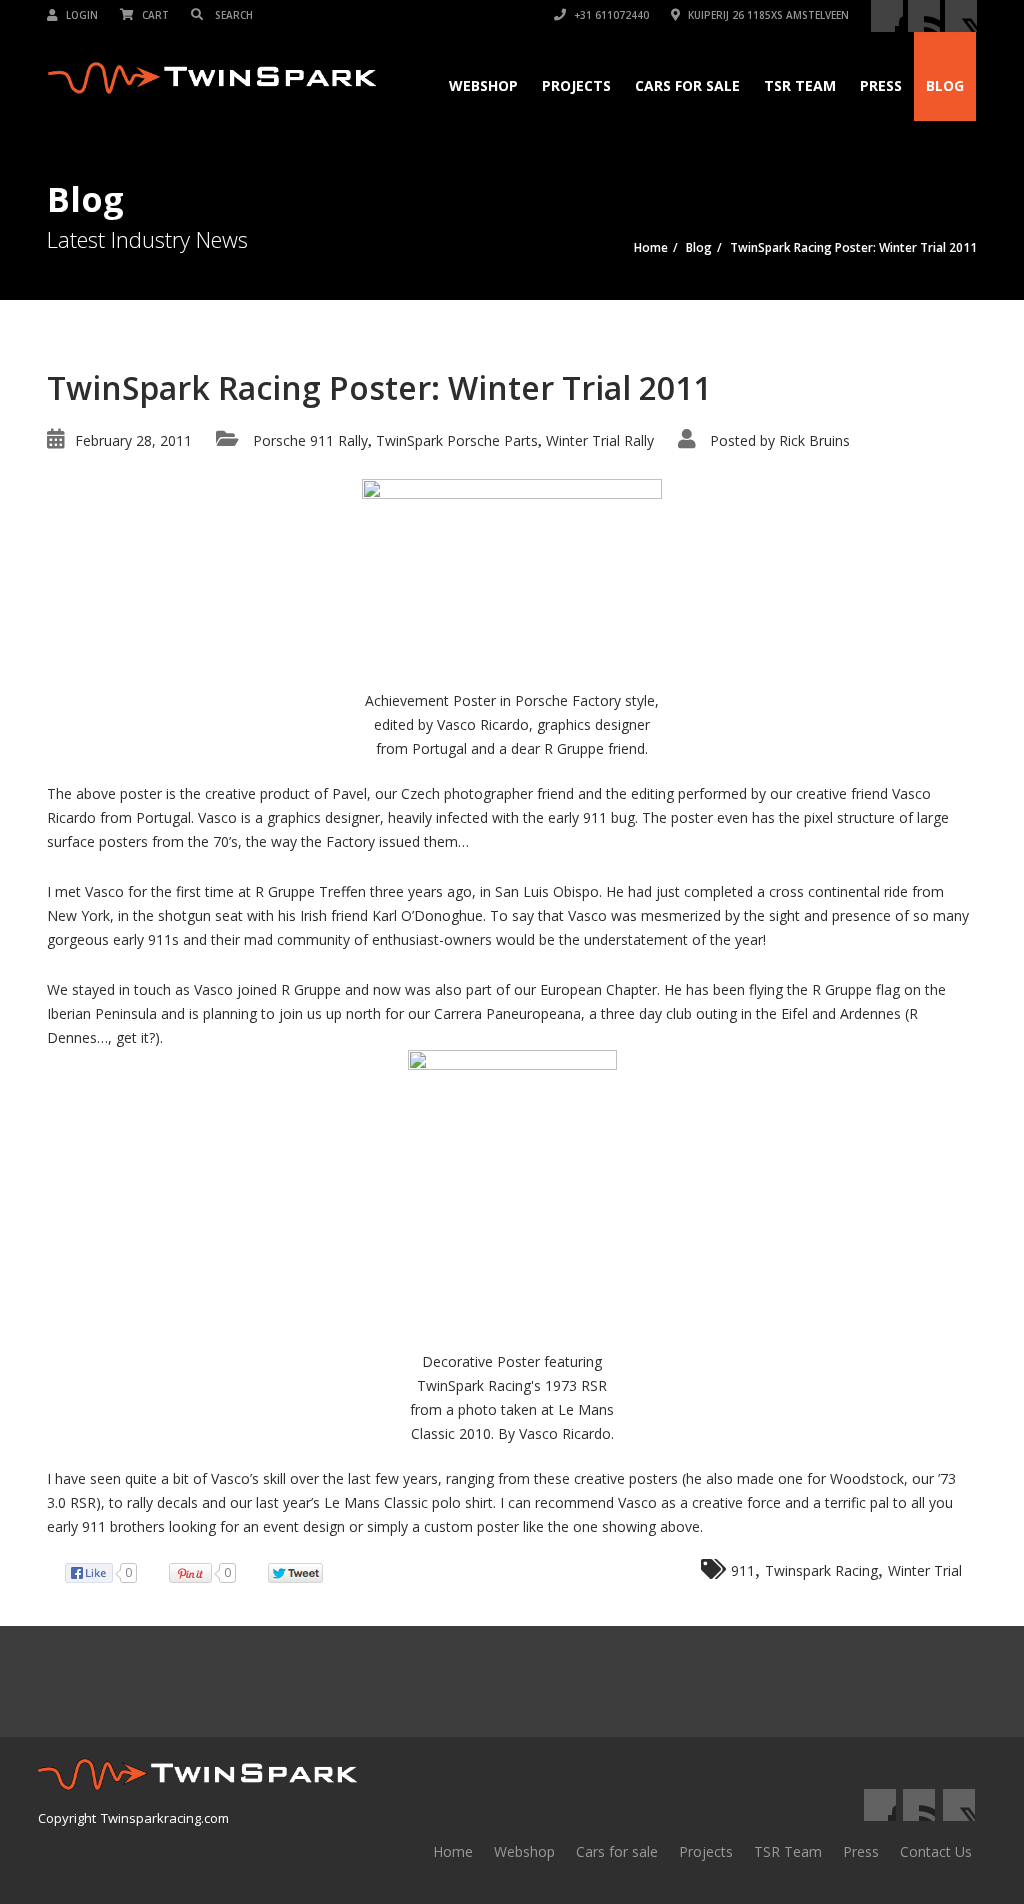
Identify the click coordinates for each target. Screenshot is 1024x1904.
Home (453, 1851)
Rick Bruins (814, 440)
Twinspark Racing (821, 1570)
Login (80, 15)
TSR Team (800, 85)
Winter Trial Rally (600, 440)
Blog (945, 85)
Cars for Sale (687, 85)
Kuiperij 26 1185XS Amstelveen (767, 15)
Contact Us (936, 1851)
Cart (154, 15)
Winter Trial (925, 1570)
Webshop (483, 85)
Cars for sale (617, 1851)
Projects (576, 85)
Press (881, 85)
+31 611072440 (610, 15)
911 (743, 1570)
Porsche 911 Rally (310, 440)
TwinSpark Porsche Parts (457, 440)
